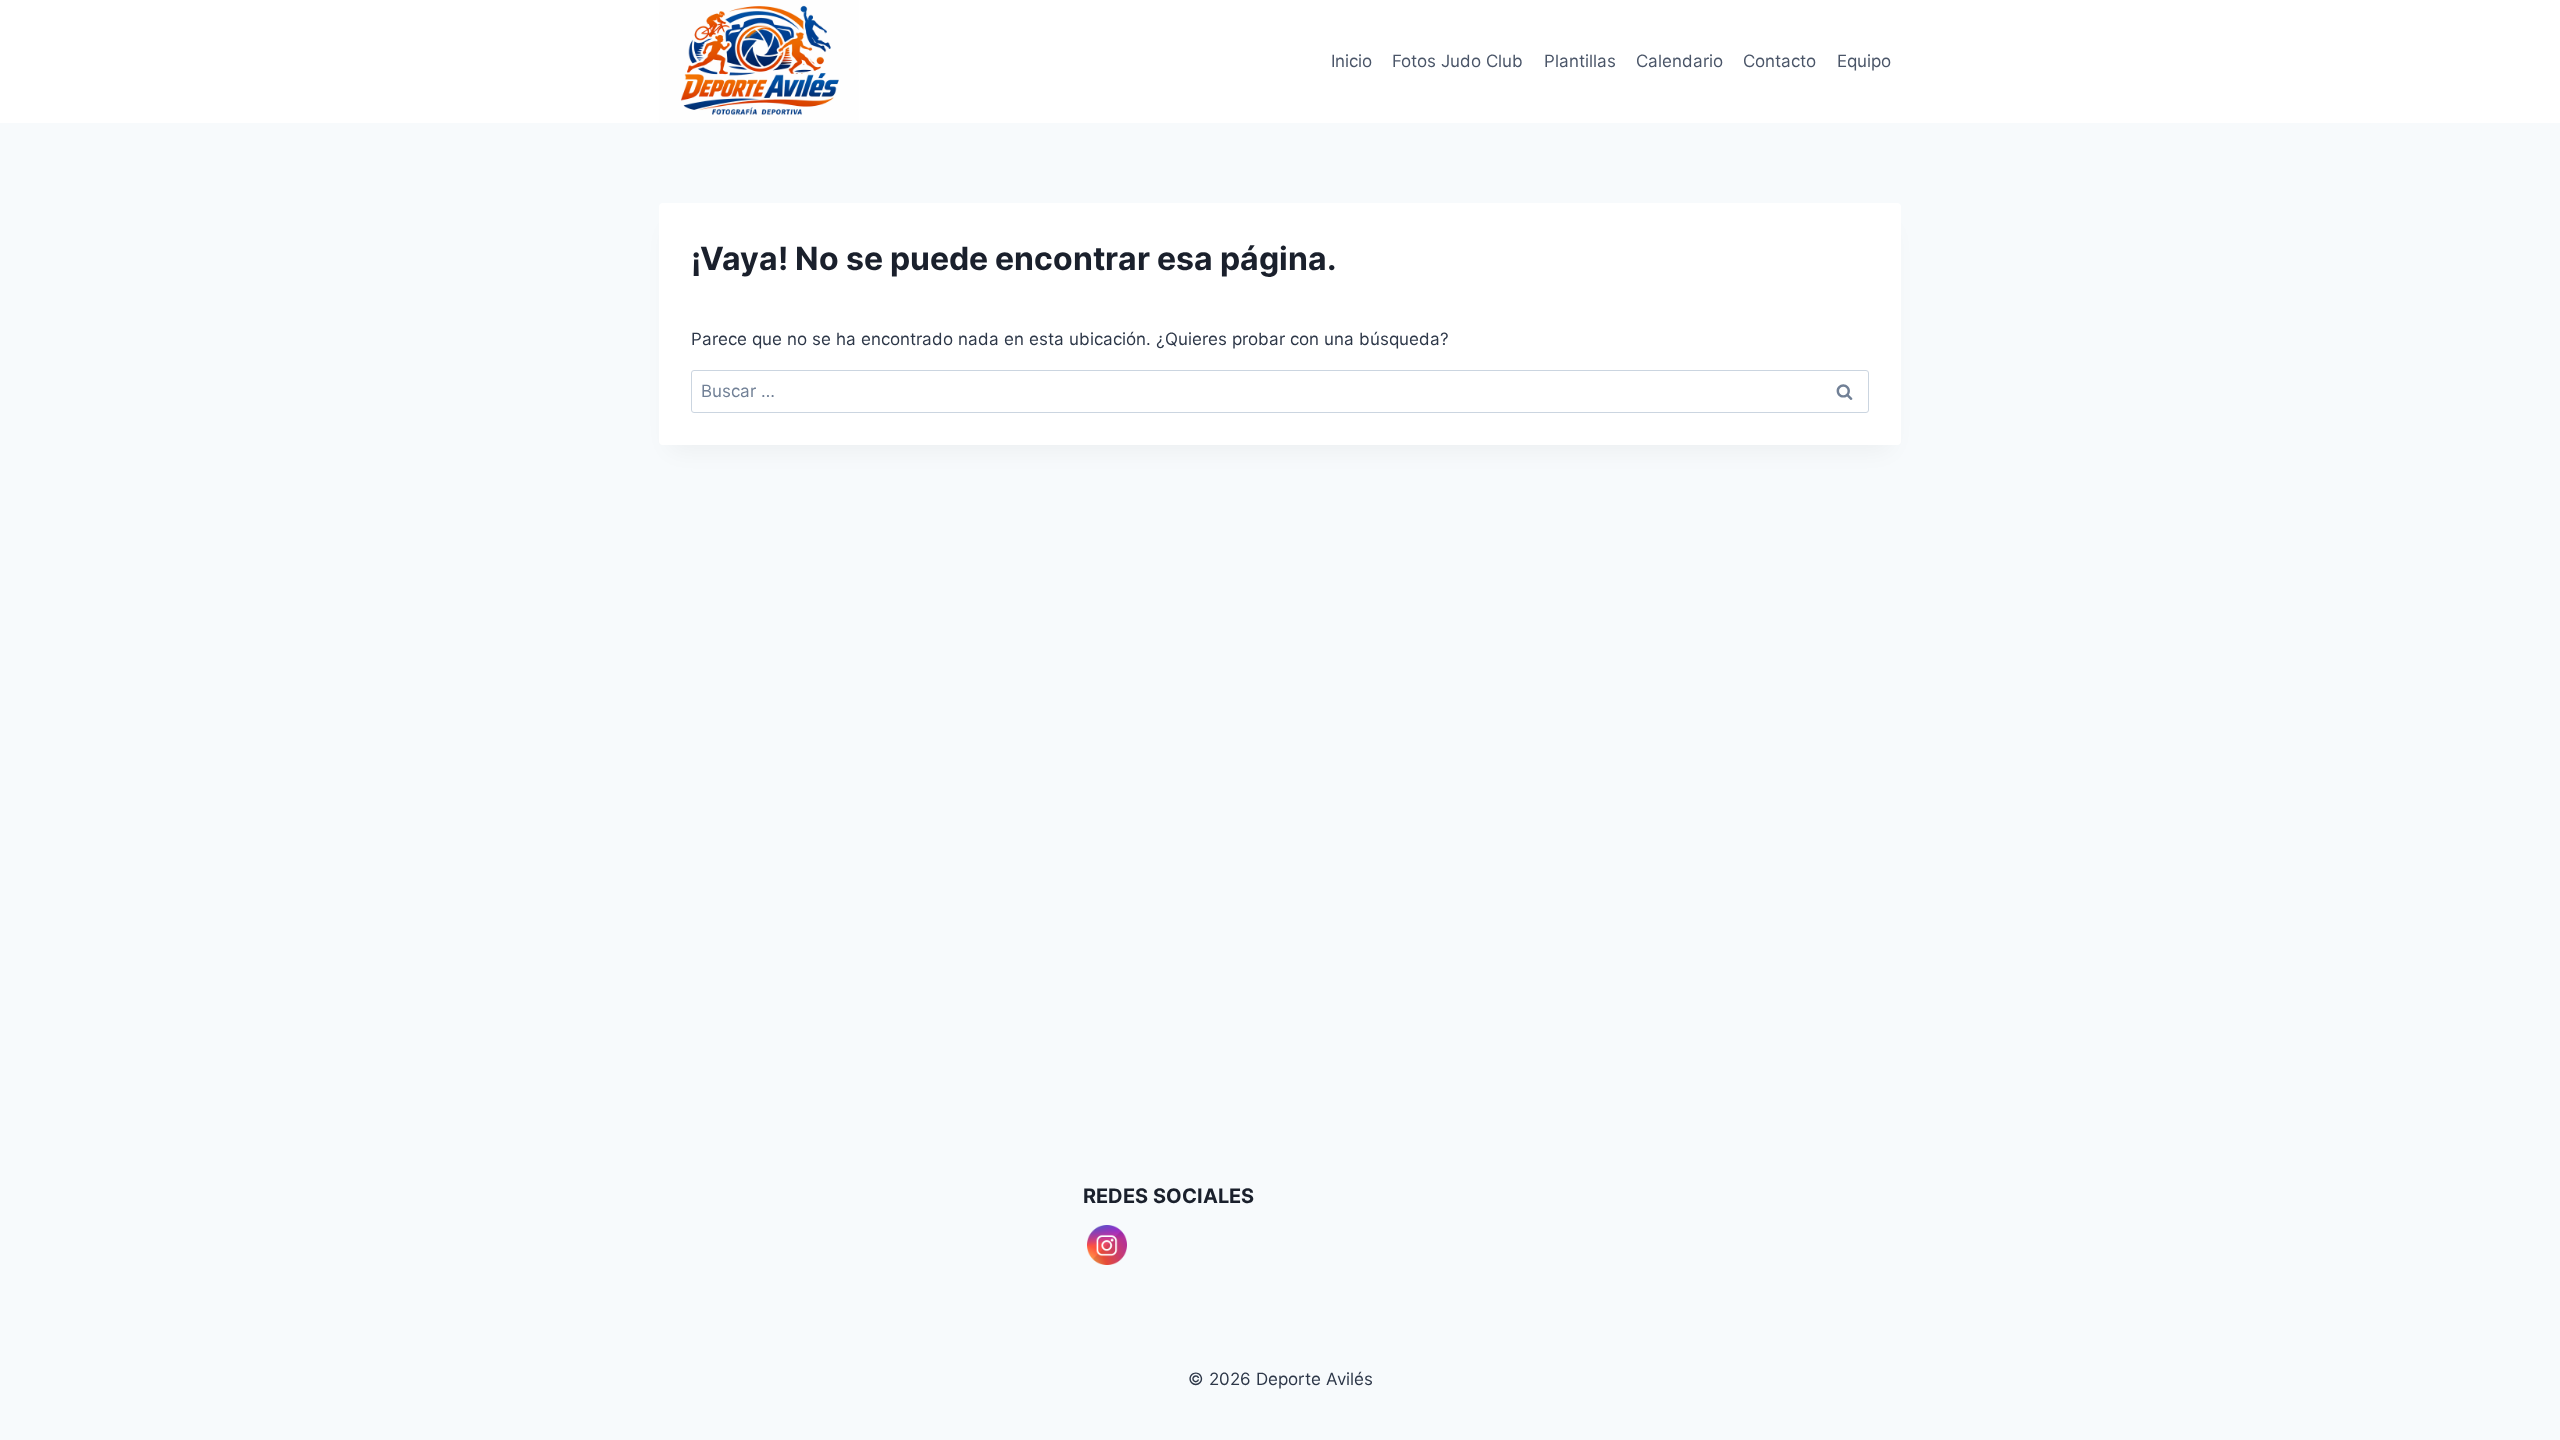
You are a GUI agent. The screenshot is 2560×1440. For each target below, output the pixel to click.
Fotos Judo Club (1457, 61)
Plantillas (1580, 61)
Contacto (1779, 61)
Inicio (1351, 61)
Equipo (1864, 61)
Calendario (1679, 61)
